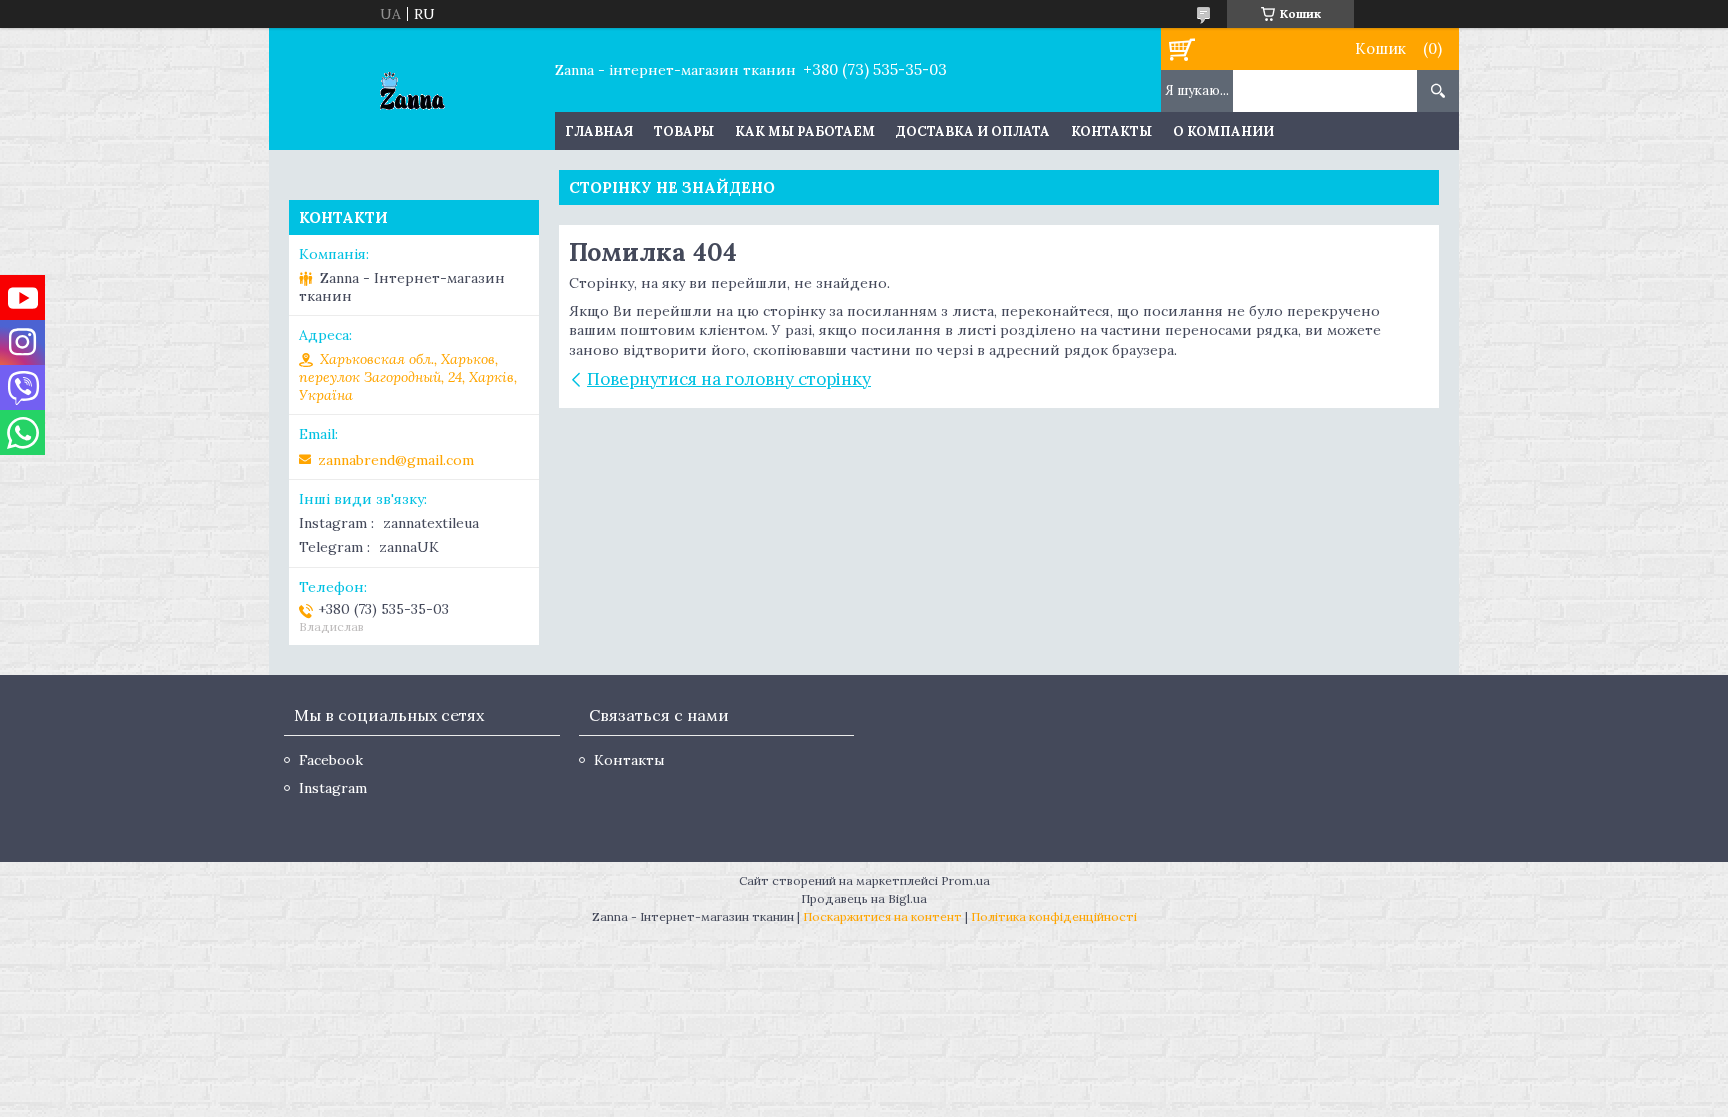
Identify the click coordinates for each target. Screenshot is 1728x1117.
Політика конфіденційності (1054, 916)
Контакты (1111, 131)
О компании (1223, 131)
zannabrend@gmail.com (396, 460)
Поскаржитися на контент (882, 916)
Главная (599, 131)
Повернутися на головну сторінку (729, 379)
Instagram (333, 788)
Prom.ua (965, 880)
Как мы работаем (805, 131)
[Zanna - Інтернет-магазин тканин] (411, 89)
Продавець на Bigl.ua (864, 898)
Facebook (331, 760)
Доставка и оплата (973, 131)
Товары (684, 131)
